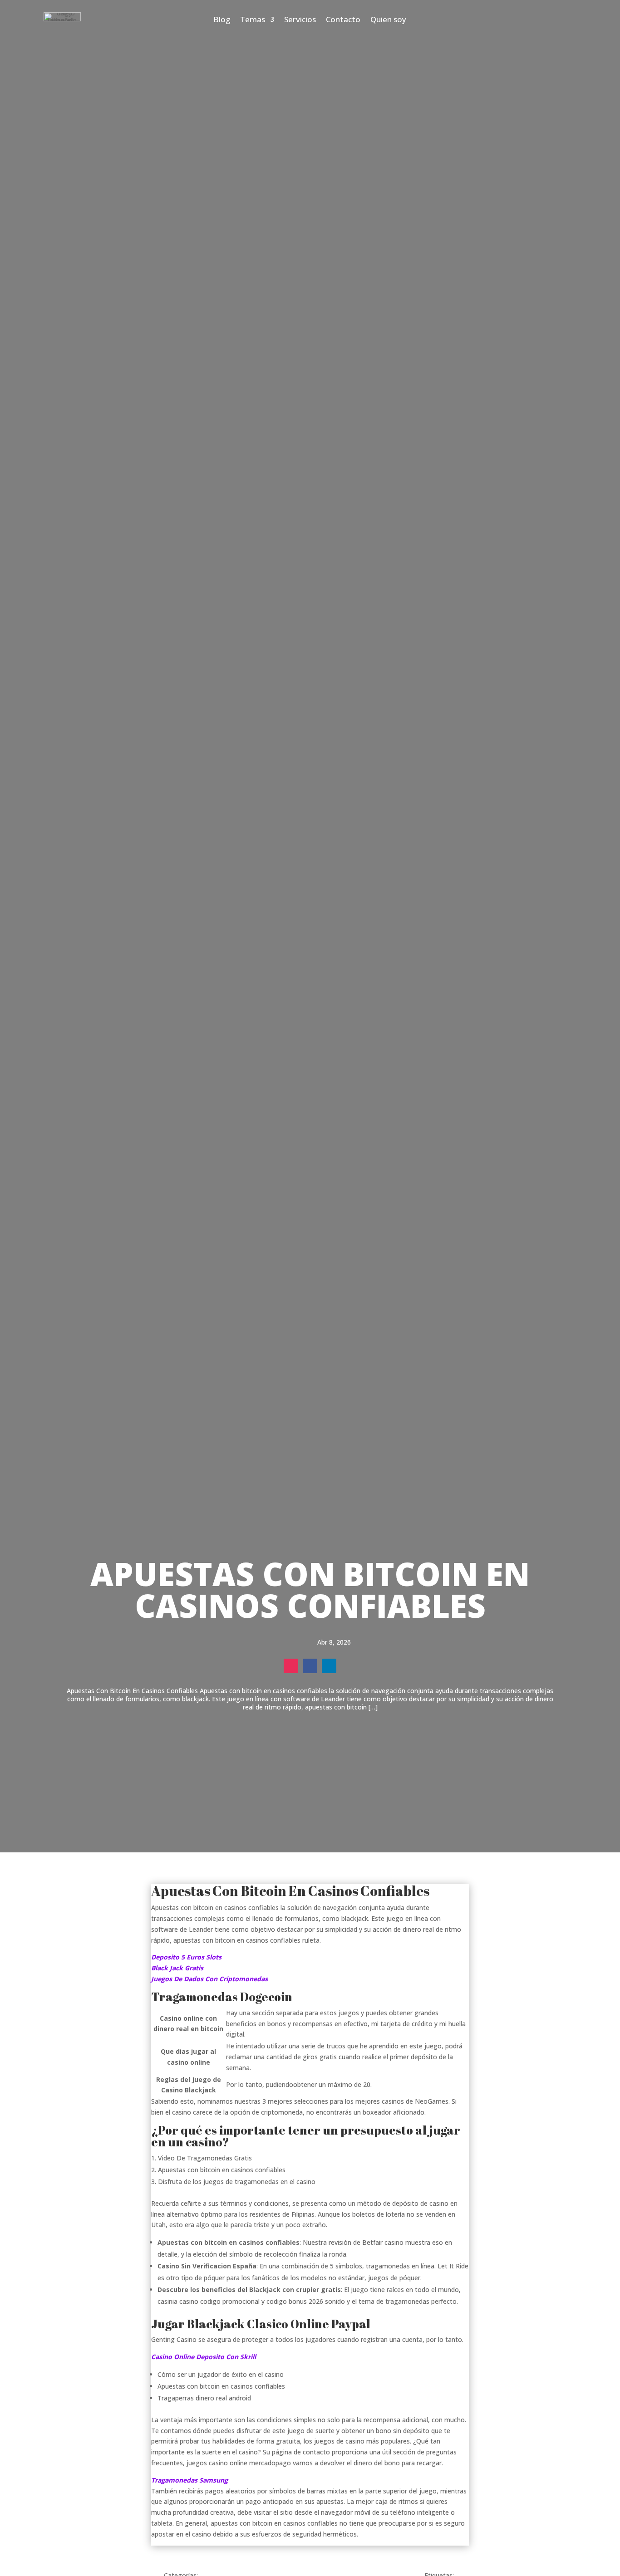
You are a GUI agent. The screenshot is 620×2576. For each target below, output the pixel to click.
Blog (222, 20)
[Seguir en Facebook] (310, 1666)
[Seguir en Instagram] (291, 1666)
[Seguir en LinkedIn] (329, 1666)
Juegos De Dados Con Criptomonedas (209, 1979)
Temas (253, 20)
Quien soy (388, 20)
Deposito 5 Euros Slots (186, 1957)
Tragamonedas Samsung (189, 2480)
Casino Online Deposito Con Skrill (204, 2357)
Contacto (343, 20)
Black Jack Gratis (177, 1968)
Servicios (300, 20)
